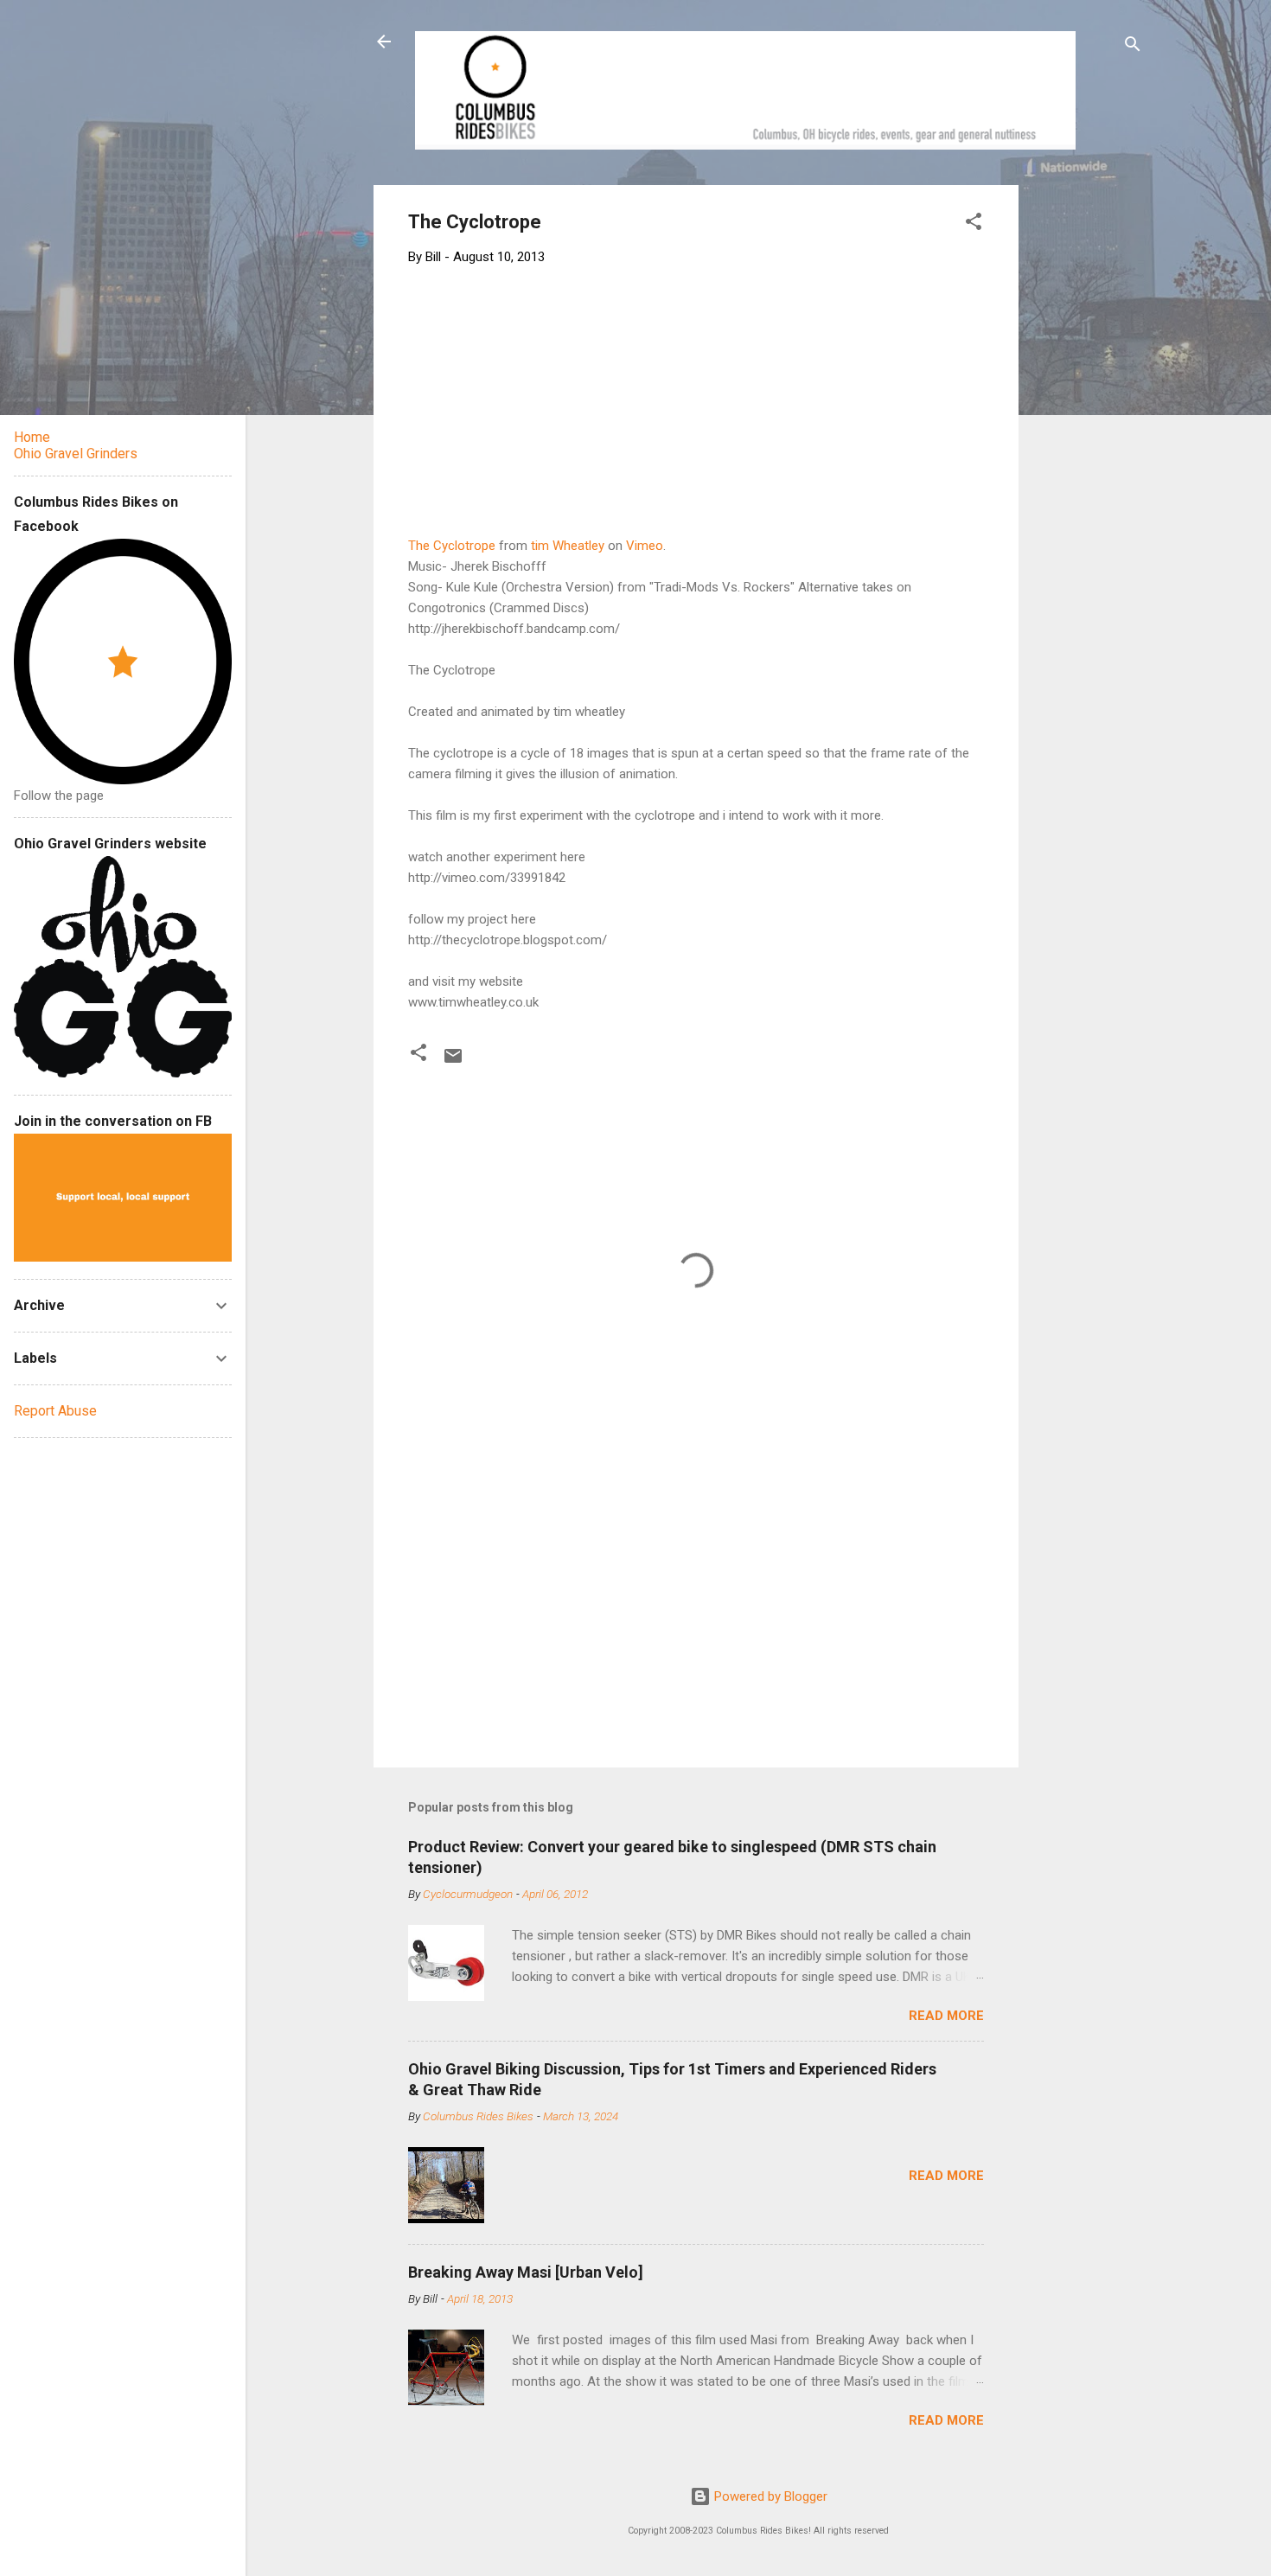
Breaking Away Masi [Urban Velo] (526, 2272)
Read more (946, 2016)
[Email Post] (453, 1062)
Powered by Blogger (769, 2496)
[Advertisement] (1084, 444)
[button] (974, 224)
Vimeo (645, 546)
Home (32, 437)
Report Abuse (55, 1411)
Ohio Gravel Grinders (76, 454)
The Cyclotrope (452, 546)
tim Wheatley (568, 546)
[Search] (1133, 47)
